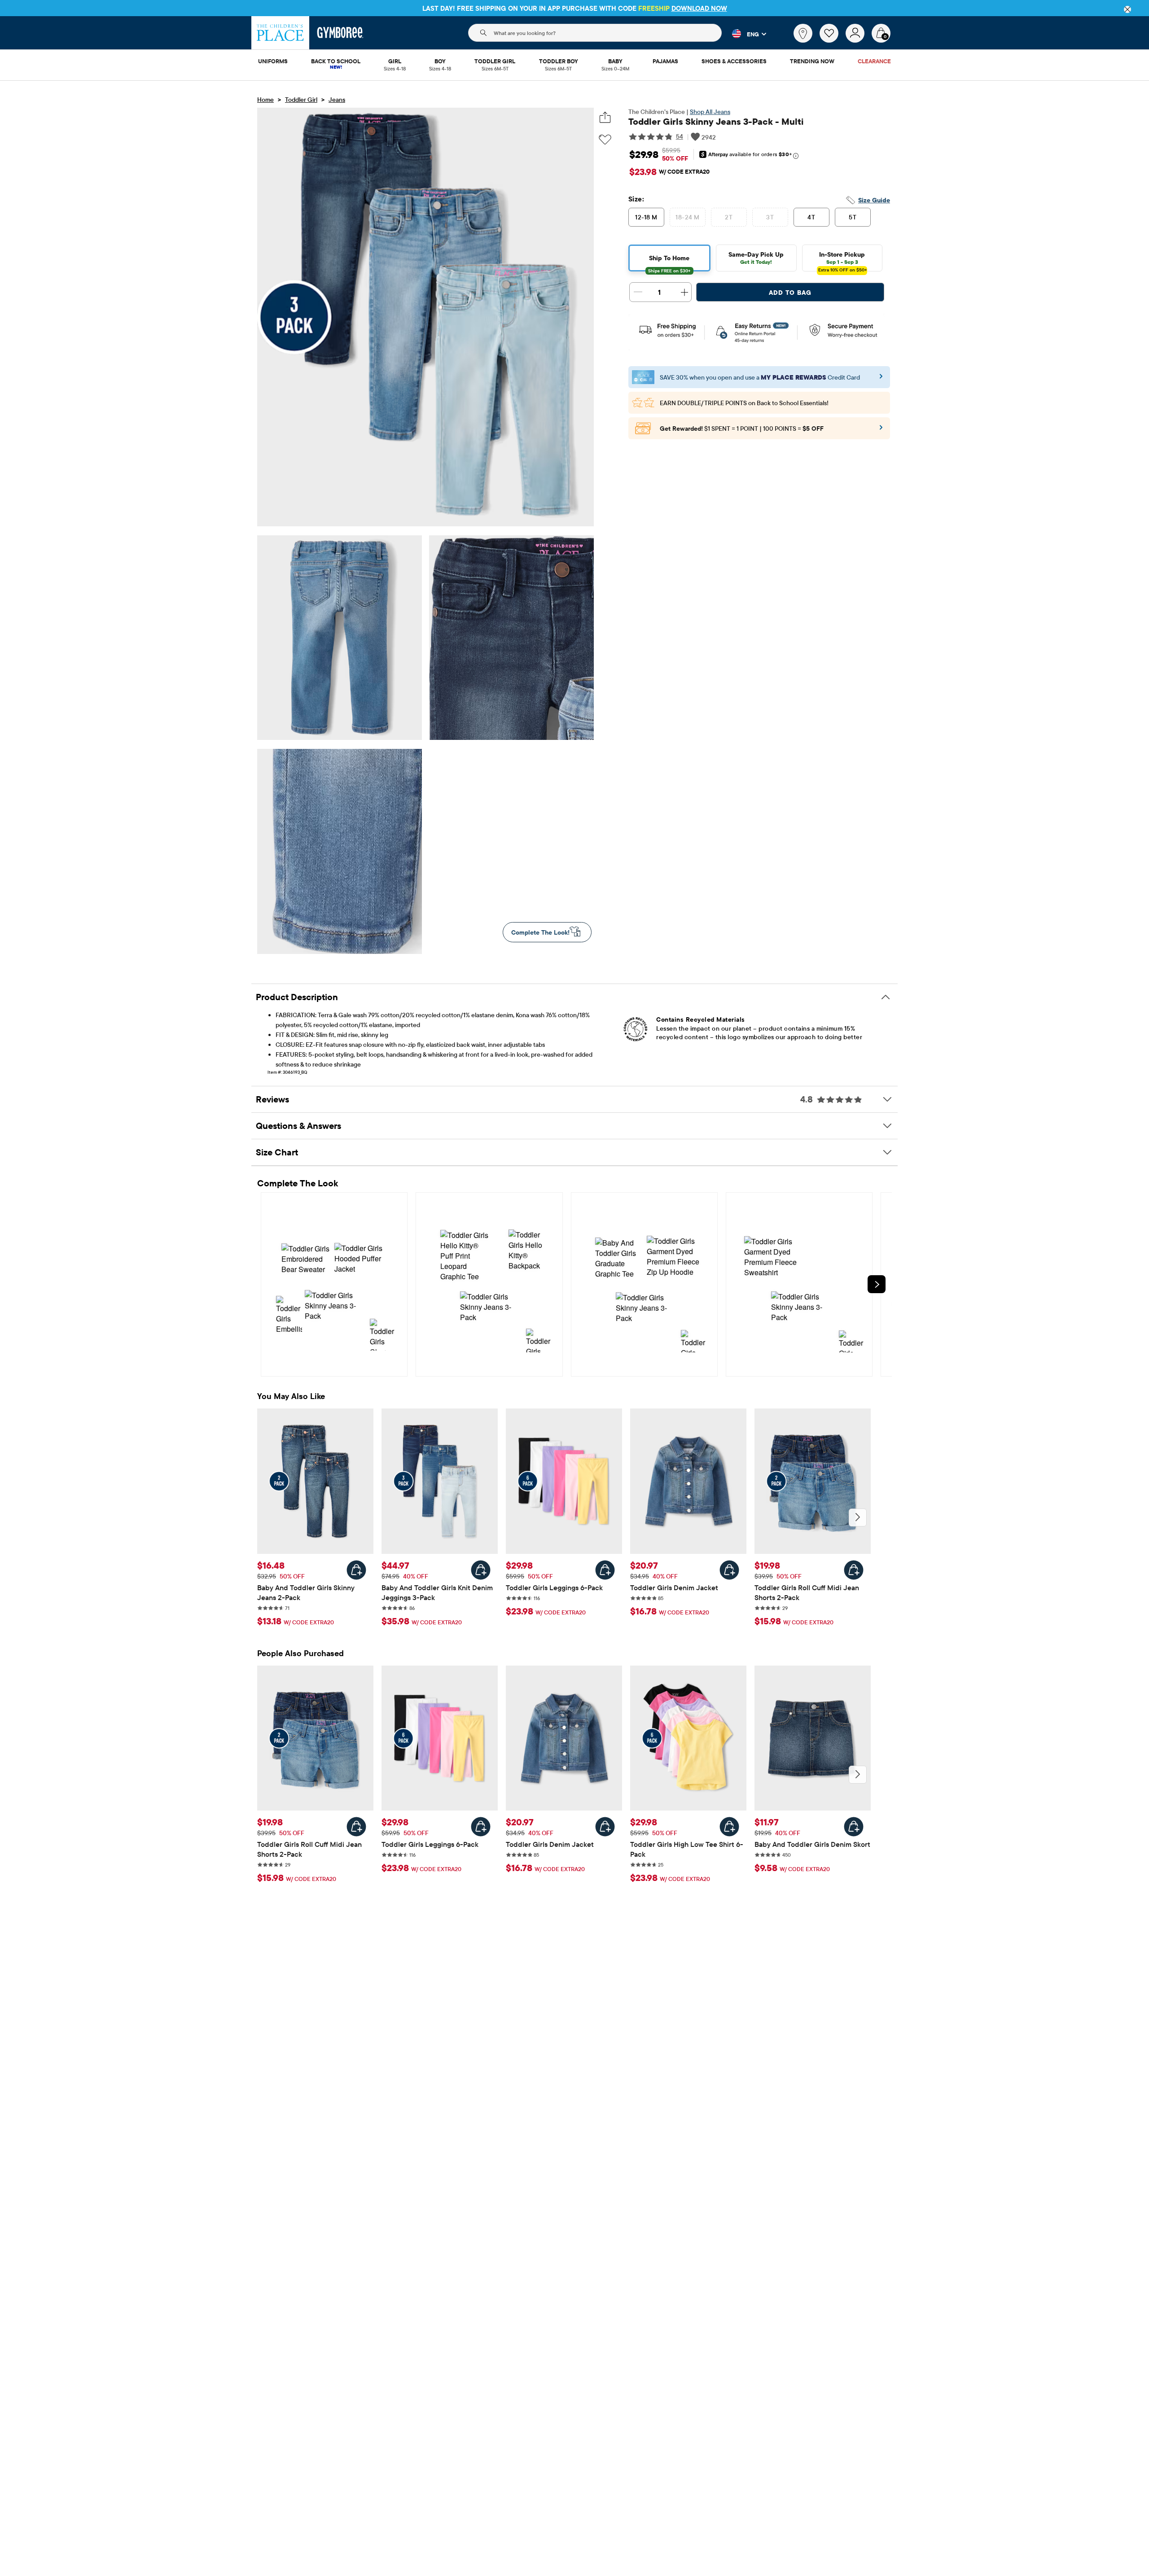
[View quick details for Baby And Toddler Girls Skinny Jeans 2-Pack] (356, 1570)
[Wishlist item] (833, 40)
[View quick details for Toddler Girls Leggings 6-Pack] (605, 1570)
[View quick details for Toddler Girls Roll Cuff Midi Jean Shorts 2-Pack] (854, 1570)
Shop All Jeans (710, 112)
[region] (574, 8)
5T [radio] (853, 217)
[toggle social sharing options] (605, 117)
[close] (1127, 9)
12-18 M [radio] (646, 217)
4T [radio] (811, 217)
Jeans (337, 100)
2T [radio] (729, 217)
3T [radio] (770, 217)
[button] (744, 34)
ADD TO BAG (790, 293)
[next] (877, 1284)
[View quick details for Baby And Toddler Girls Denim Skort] (854, 1827)
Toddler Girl (301, 100)
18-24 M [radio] (687, 217)
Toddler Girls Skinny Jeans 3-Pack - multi (716, 121)
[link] (803, 33)
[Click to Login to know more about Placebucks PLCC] (881, 430)
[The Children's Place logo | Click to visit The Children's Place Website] (280, 33)
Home (265, 100)
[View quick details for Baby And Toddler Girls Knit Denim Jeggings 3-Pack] (481, 1570)
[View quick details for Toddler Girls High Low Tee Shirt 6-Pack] (729, 1827)
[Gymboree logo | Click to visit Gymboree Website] (340, 33)
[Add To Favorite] (605, 140)
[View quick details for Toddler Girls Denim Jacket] (729, 1570)
